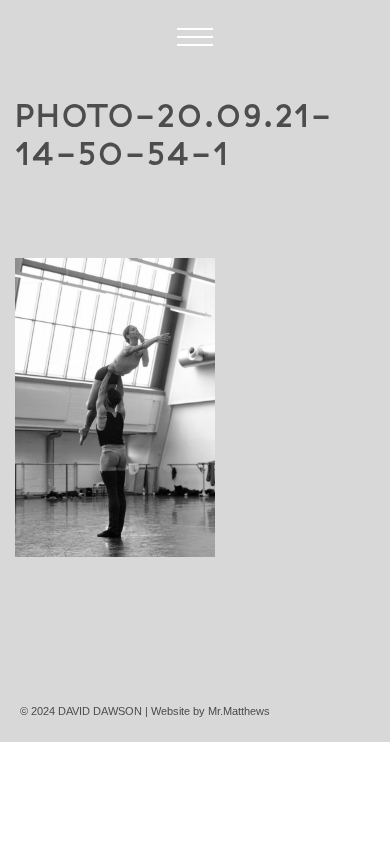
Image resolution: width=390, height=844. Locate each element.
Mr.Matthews (239, 711)
